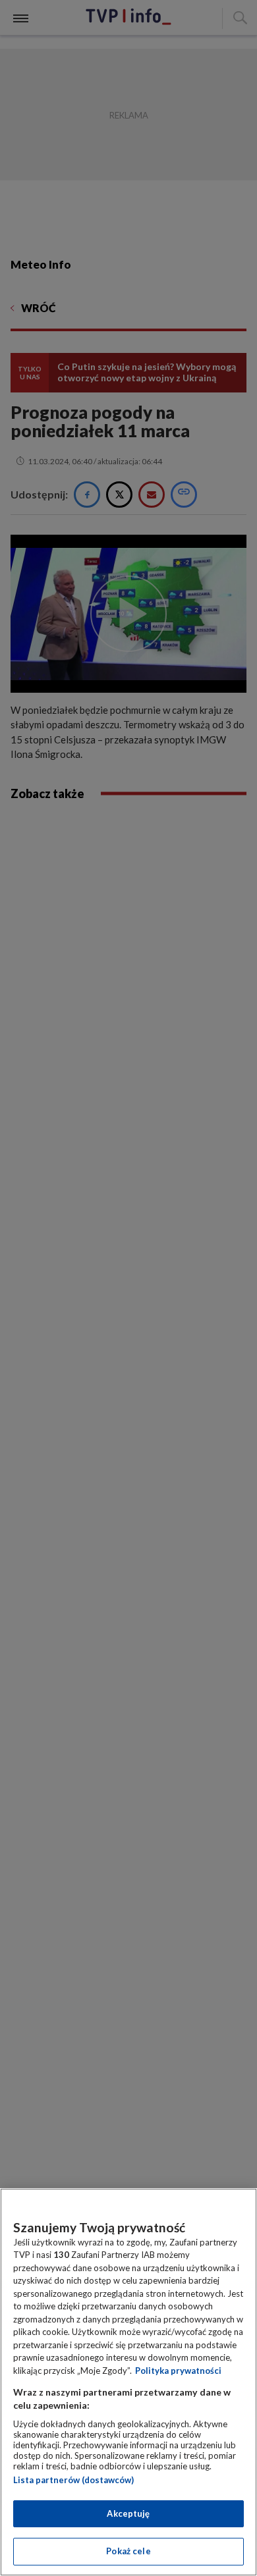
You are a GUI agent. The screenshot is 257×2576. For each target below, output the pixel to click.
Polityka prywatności (178, 2371)
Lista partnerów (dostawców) (73, 2480)
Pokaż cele (128, 2551)
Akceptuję (128, 2513)
